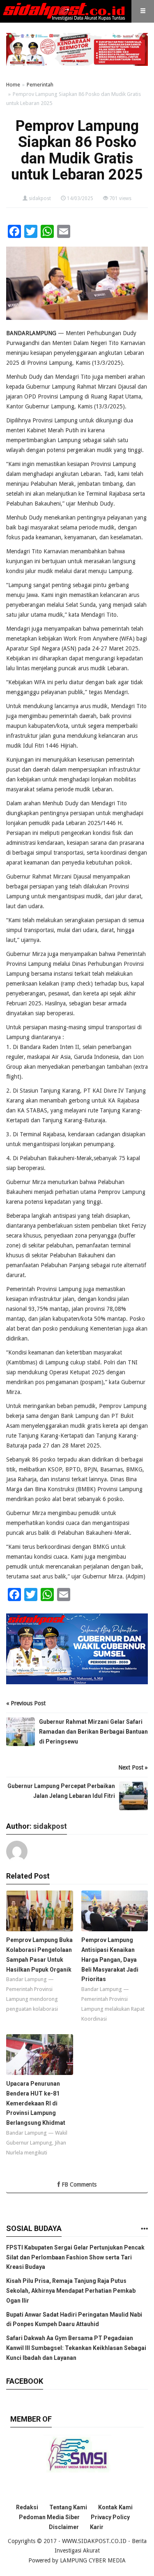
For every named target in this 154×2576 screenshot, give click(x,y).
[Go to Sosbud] (144, 2229)
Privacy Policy (110, 2517)
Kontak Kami (115, 2507)
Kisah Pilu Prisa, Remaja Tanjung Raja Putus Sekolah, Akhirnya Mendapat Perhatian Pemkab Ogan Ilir (71, 2291)
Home (13, 85)
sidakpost (40, 198)
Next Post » (133, 1767)
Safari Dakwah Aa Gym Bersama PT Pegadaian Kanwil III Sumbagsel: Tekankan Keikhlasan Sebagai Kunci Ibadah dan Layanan (76, 2348)
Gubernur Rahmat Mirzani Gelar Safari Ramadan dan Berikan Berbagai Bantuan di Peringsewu (93, 1732)
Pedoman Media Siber (49, 2517)
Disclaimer (64, 2527)
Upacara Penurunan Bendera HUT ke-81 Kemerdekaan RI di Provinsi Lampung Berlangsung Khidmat (36, 2103)
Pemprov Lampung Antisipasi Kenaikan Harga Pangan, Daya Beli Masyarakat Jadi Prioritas (110, 1959)
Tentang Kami (68, 2507)
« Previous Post (26, 1703)
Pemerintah (40, 85)
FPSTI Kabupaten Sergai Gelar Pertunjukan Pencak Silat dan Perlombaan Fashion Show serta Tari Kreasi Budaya (75, 2257)
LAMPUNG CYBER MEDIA (93, 2560)
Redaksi (27, 2507)
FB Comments (78, 2184)
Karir (97, 2527)
